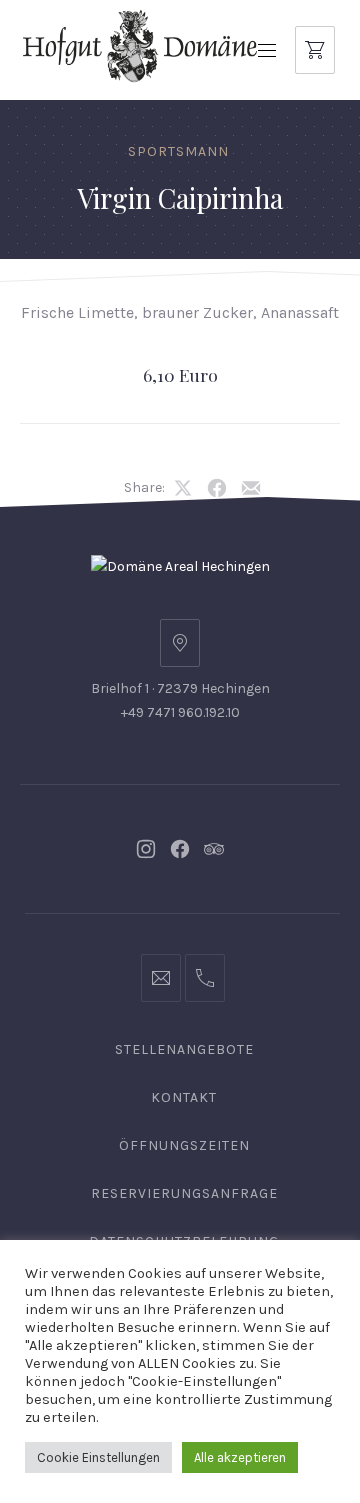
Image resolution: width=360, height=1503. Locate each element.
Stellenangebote (184, 1049)
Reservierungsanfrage (184, 1193)
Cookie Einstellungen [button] (98, 1457)
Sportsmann (178, 151)
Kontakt (184, 1097)
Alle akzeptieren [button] (240, 1457)
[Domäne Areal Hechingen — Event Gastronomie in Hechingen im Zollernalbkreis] (140, 45)
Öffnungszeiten (184, 1145)
